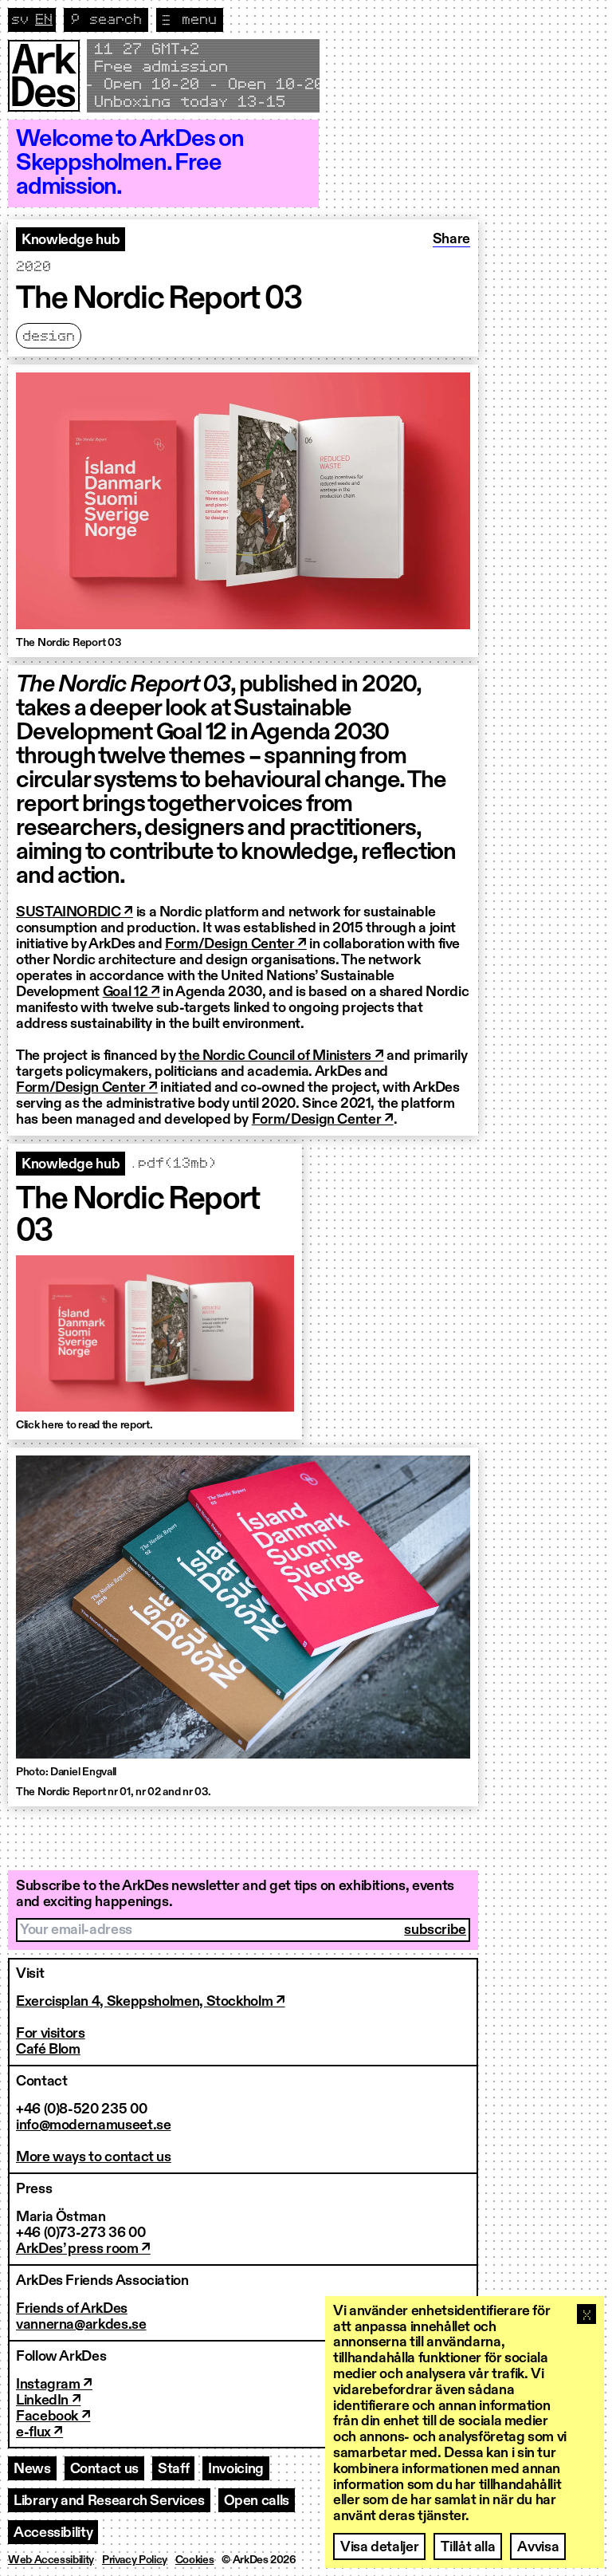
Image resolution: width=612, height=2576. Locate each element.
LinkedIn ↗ (48, 2401)
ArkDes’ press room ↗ (83, 2249)
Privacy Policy (135, 2560)
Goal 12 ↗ (131, 992)
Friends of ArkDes (72, 2309)
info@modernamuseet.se (93, 2125)
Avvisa (538, 2547)
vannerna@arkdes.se (81, 2325)
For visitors (51, 2034)
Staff (173, 2469)
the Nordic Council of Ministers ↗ (281, 1056)
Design (49, 337)
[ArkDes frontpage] (44, 76)
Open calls (257, 2501)
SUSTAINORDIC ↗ (75, 912)
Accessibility (53, 2533)
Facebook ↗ (53, 2416)
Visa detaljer (379, 2547)
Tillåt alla (468, 2547)
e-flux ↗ (39, 2432)
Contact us (104, 2469)
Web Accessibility (51, 2560)
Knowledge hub (71, 240)
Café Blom (48, 2050)
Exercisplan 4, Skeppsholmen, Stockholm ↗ (151, 2002)
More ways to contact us (94, 2157)
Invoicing (236, 2469)
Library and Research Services (109, 2501)
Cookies (194, 2560)
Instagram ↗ (54, 2385)
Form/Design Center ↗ (236, 944)
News (32, 2469)
